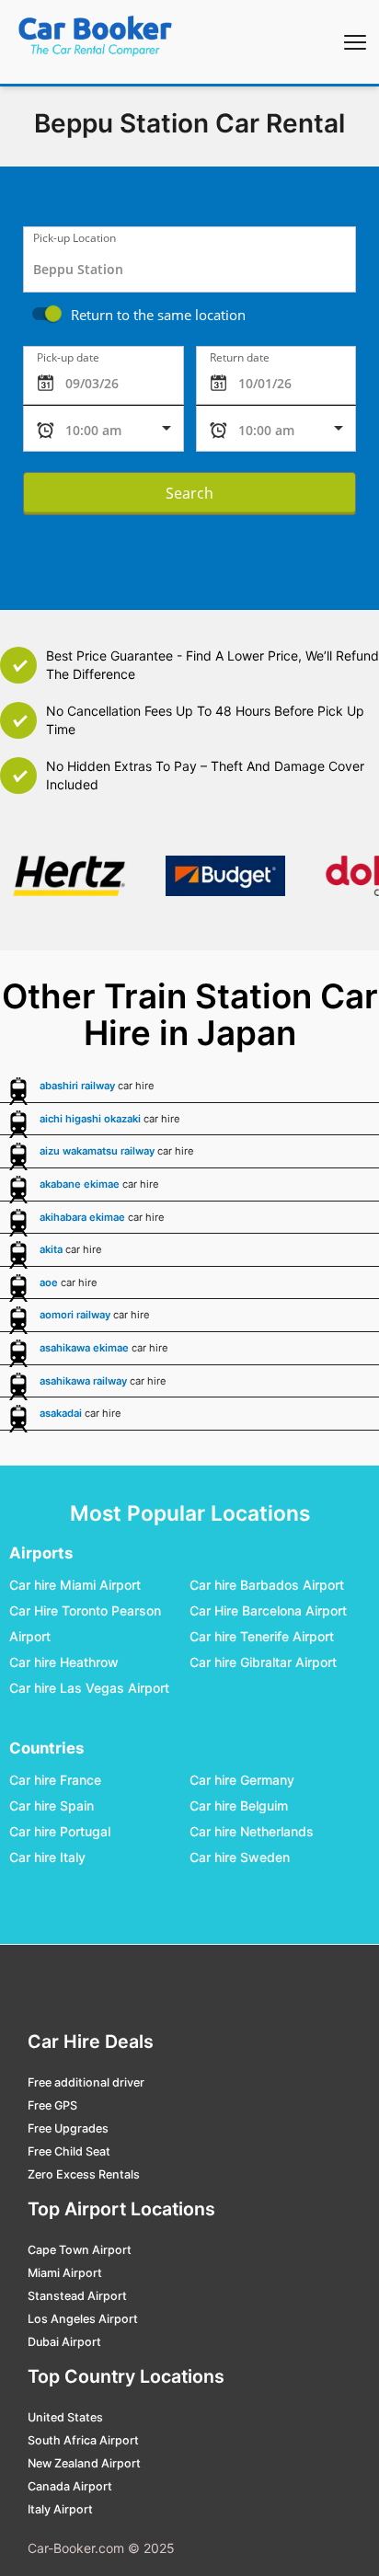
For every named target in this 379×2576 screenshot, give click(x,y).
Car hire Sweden (240, 1858)
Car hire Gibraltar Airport (263, 1663)
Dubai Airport (64, 2342)
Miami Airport (65, 2273)
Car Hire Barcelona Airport (268, 1611)
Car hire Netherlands (252, 1832)
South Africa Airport (83, 2440)
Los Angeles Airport (83, 2319)
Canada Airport (70, 2486)
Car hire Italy (47, 1858)
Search (189, 493)
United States (65, 2417)
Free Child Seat (69, 2151)
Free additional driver (86, 2082)
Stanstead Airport (77, 2296)
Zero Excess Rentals (84, 2174)
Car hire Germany (242, 1781)
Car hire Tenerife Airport (262, 1637)
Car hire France (55, 1781)
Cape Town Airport (80, 2250)
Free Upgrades (68, 2128)
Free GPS (52, 2105)
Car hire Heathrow (64, 1663)
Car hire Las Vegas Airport (89, 1689)
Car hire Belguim (239, 1806)
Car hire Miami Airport (75, 1586)
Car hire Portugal (60, 1832)
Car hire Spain (52, 1806)
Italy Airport (60, 2509)
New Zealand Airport (84, 2463)
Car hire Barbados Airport (267, 1586)
